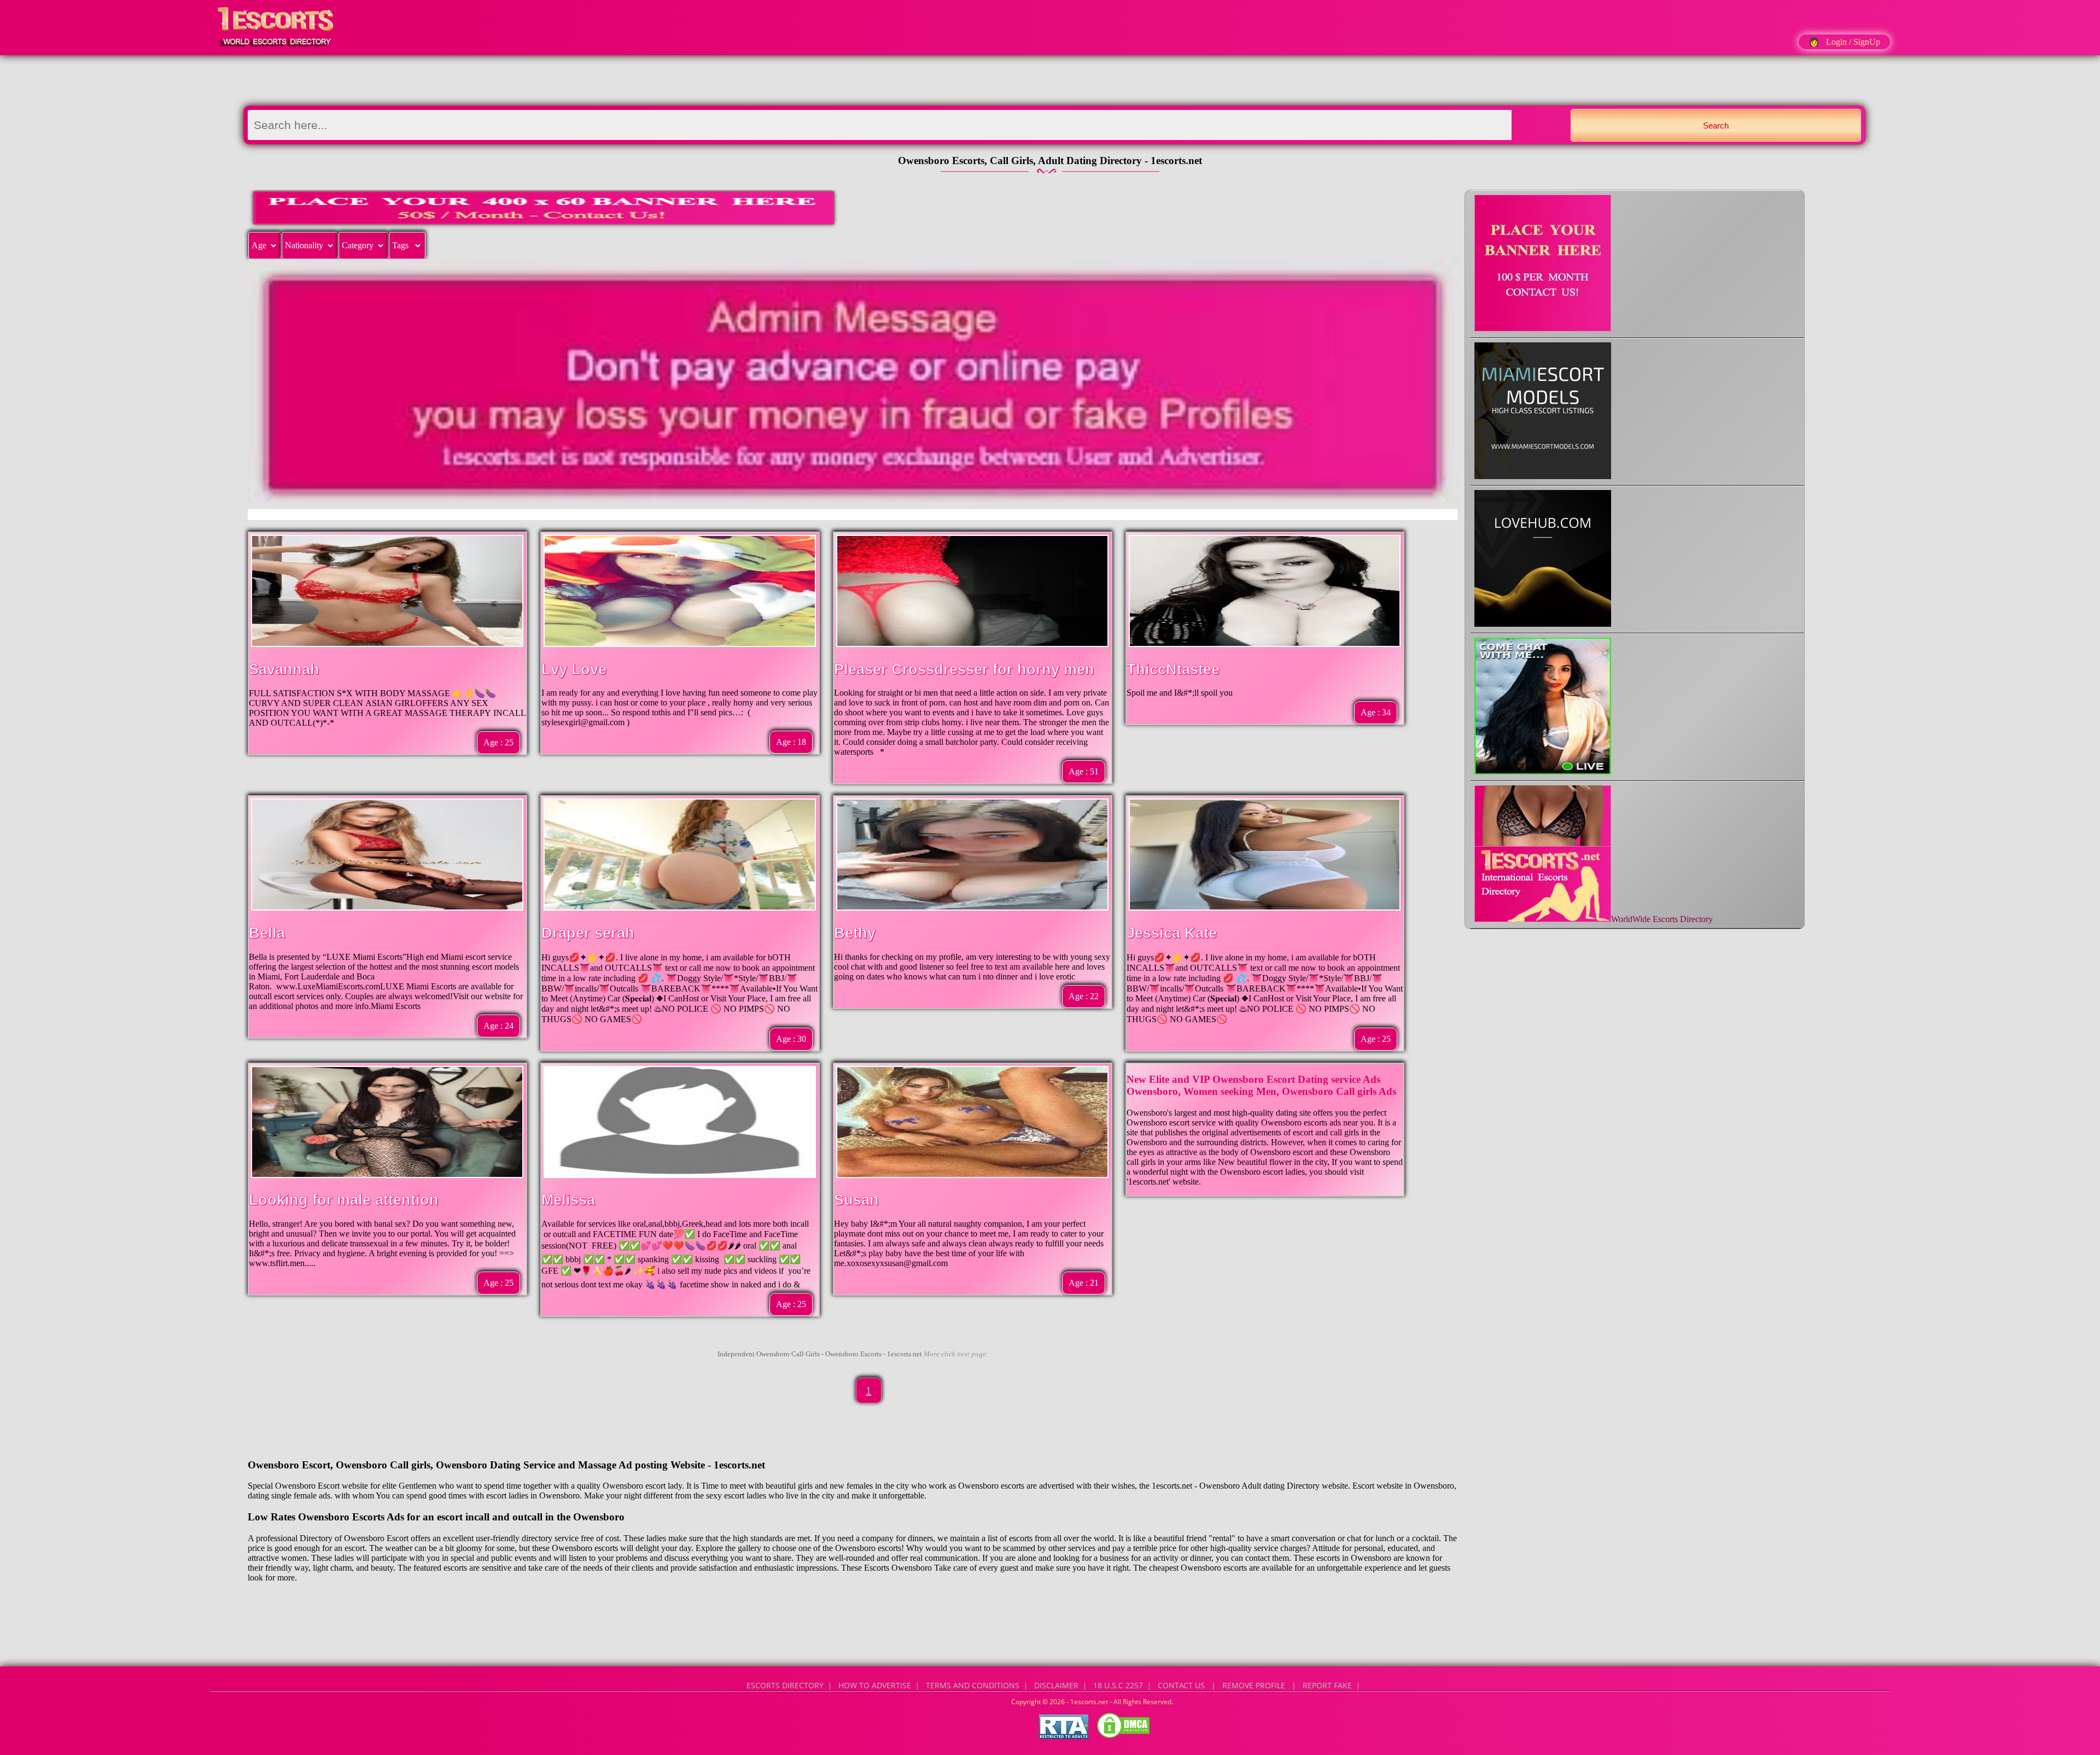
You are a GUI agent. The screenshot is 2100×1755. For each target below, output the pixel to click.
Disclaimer (1056, 1685)
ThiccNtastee (1173, 669)
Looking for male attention (344, 1200)
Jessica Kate (1172, 933)
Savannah (284, 669)
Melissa (568, 1200)
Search (1716, 126)
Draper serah (588, 933)
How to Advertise (875, 1685)
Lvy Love (574, 669)
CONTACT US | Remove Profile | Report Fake (1255, 1685)
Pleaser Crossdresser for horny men (964, 669)
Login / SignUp (1853, 42)
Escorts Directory (785, 1685)
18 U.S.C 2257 (1118, 1685)
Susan (856, 1200)
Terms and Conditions (973, 1685)
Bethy (855, 933)
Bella (267, 933)
